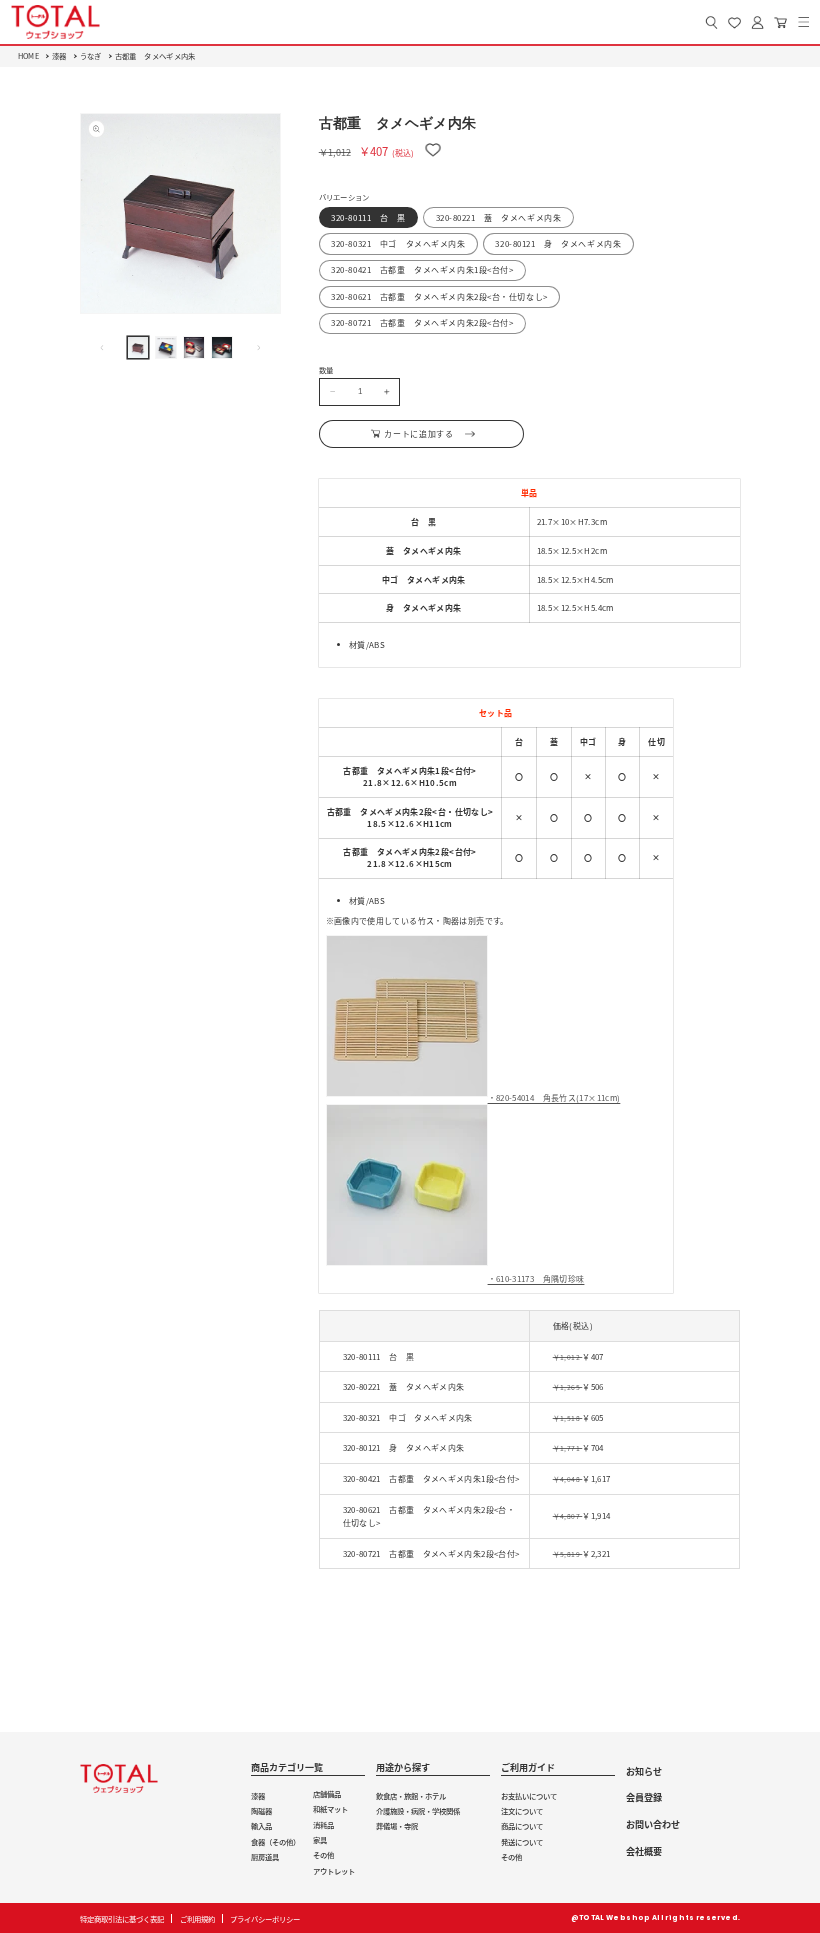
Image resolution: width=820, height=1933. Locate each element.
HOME (28, 55)
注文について (522, 1810)
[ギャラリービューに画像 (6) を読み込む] (194, 347)
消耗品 (323, 1824)
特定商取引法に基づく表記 (122, 1918)
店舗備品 (327, 1793)
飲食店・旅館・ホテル (411, 1795)
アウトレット (334, 1870)
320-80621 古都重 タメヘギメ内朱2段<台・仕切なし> (439, 296)
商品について (522, 1825)
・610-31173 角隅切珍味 (536, 1278)
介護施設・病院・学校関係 (418, 1810)
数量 (326, 369)
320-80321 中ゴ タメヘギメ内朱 (398, 243)
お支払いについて (529, 1795)
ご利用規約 (197, 1918)
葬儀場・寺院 (397, 1825)
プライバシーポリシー (265, 1918)
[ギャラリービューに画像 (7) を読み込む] (222, 347)
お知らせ (644, 1771)
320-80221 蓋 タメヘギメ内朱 (499, 217)
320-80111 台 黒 (368, 217)
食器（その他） (275, 1841)
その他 (323, 1854)
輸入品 (261, 1825)
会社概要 (644, 1851)
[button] (803, 22)
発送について (522, 1841)
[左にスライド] (102, 347)
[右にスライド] (259, 347)
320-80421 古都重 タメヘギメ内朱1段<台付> (422, 269)
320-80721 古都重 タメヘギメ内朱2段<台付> (422, 322)
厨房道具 (265, 1856)
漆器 (59, 55)
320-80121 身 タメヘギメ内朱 (558, 243)
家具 (320, 1839)
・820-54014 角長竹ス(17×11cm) (554, 1097)
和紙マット (330, 1808)
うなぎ (91, 55)
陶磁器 (261, 1810)
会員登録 (644, 1797)
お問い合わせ (653, 1824)
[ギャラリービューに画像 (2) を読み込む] (166, 347)
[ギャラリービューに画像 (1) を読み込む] (138, 347)
